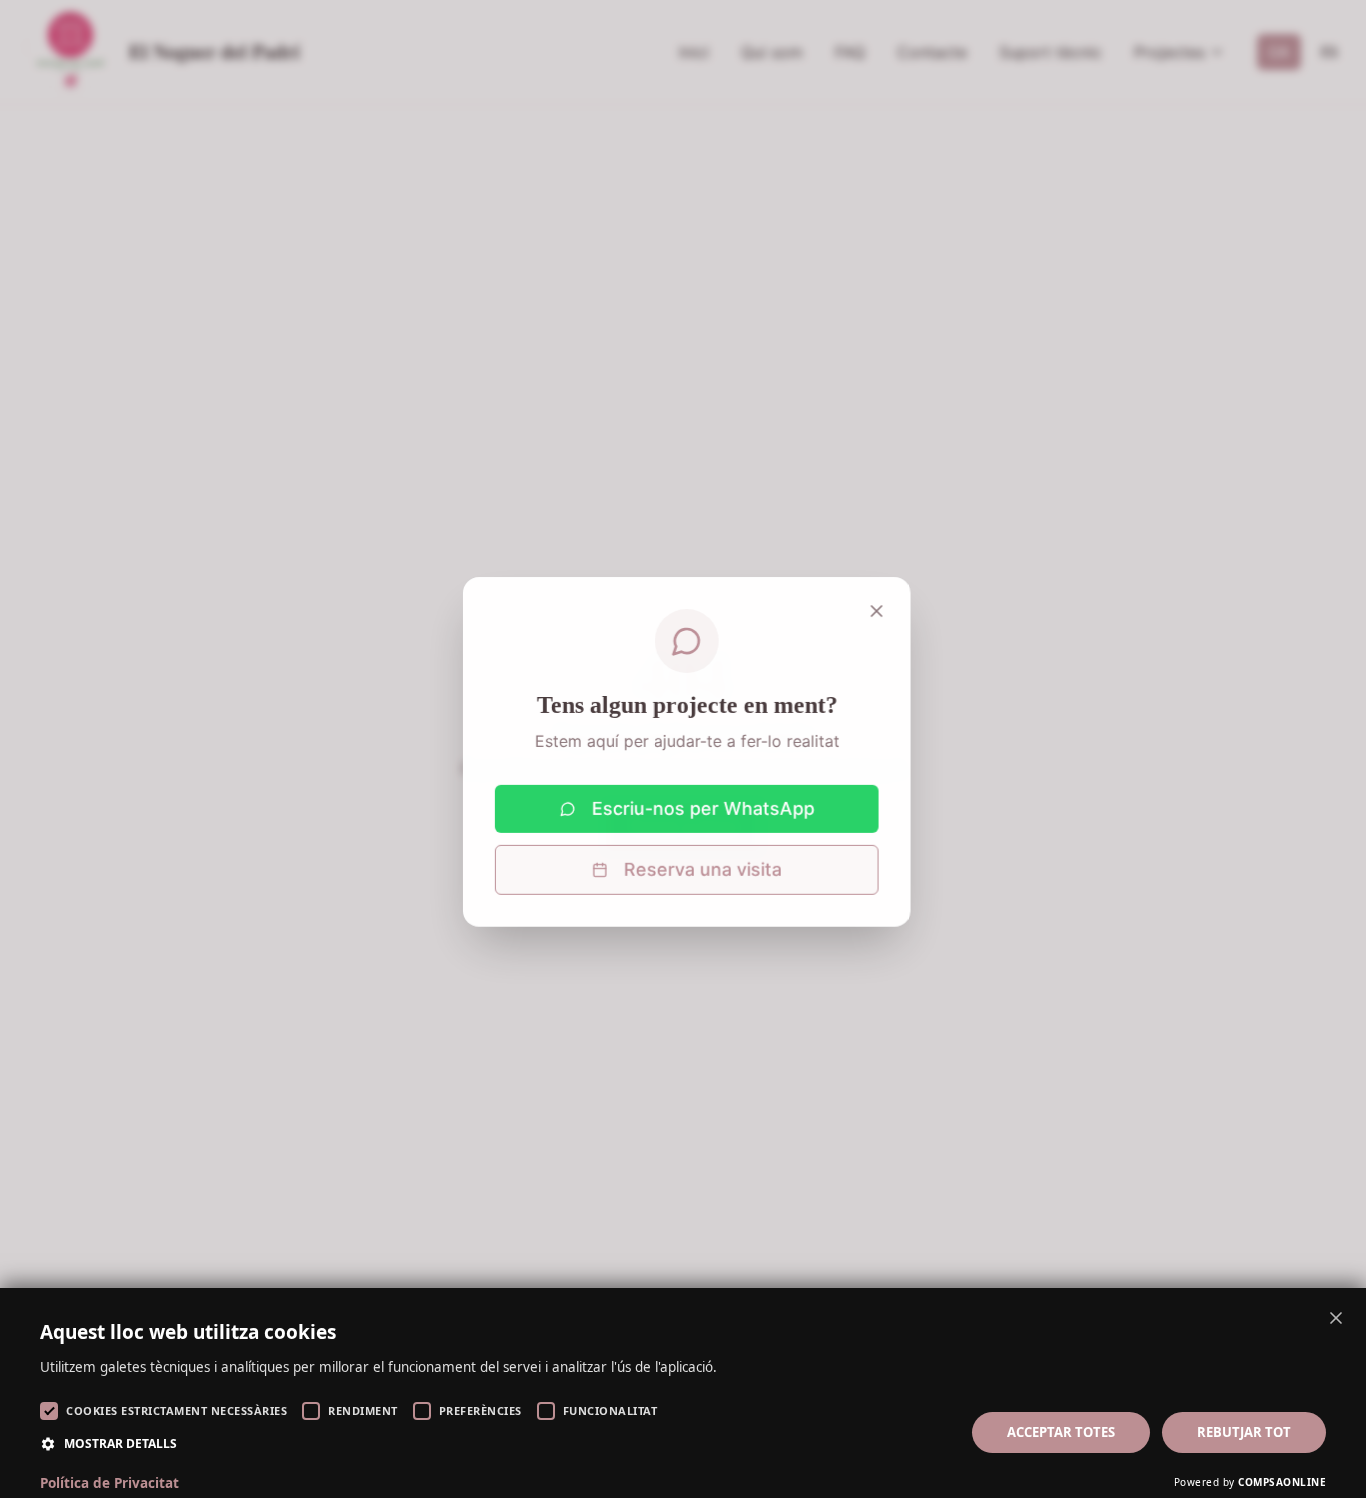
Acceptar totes (1061, 1432)
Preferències (480, 1410)
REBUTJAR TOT (1244, 1432)
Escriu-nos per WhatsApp (699, 805)
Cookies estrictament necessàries (176, 1410)
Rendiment (363, 1410)
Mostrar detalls (120, 1443)
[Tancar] (873, 608)
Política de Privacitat (109, 1483)
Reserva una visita (699, 866)
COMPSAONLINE (1282, 1482)
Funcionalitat (610, 1410)
